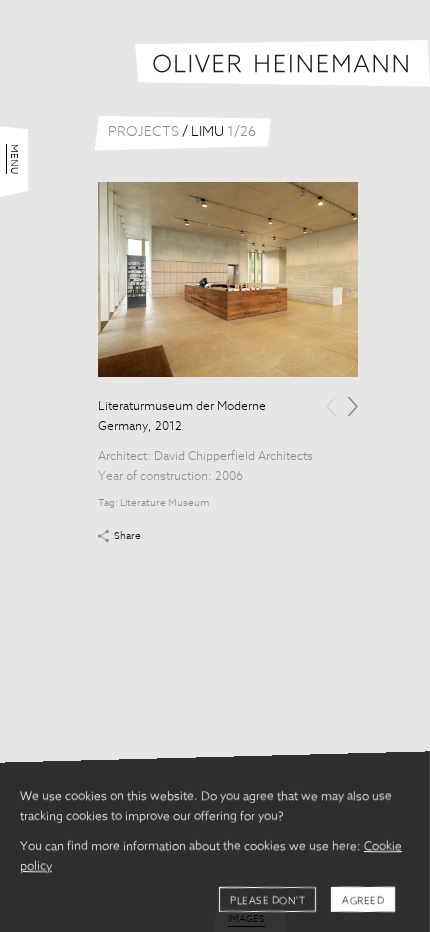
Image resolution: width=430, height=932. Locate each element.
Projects (143, 132)
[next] (352, 406)
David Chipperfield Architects (233, 457)
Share (127, 536)
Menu (14, 159)
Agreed (363, 901)
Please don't (267, 901)
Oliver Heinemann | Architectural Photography (282, 63)
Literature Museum (164, 503)
